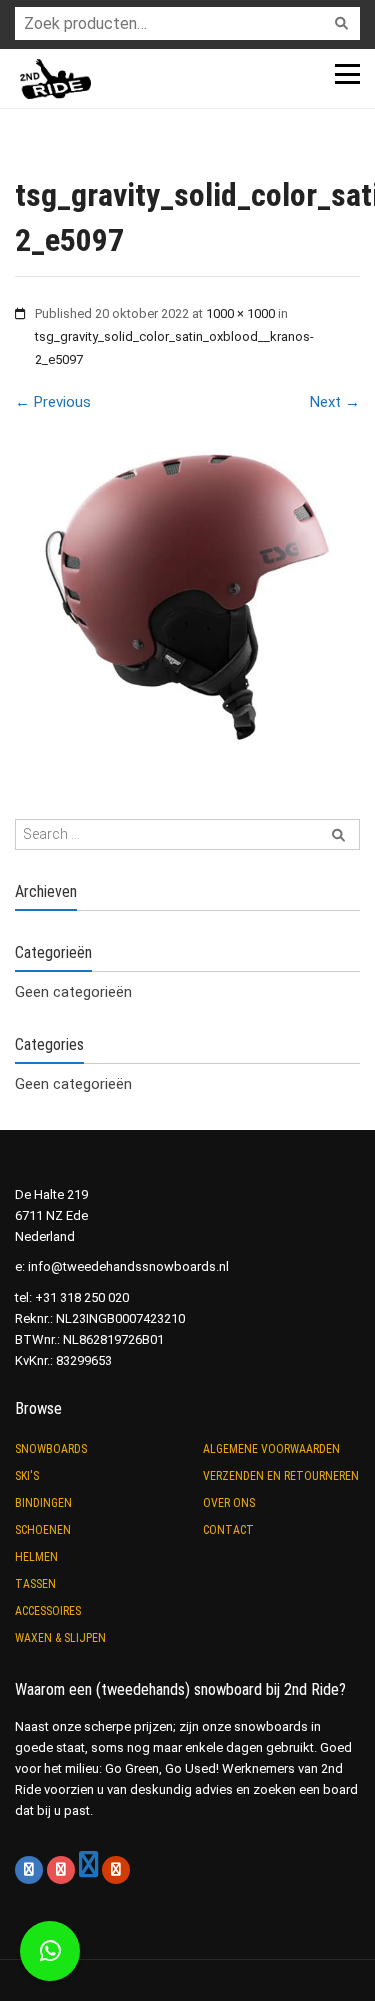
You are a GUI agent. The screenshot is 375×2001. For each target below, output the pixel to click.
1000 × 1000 (240, 313)
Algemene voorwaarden (271, 1449)
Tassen (35, 1584)
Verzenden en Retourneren (281, 1476)
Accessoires (48, 1611)
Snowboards (51, 1449)
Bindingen (43, 1503)
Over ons (229, 1503)
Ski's (27, 1476)
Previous (53, 402)
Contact (228, 1530)
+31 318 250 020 (82, 1297)
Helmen (36, 1557)
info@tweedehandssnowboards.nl (128, 1266)
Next (335, 402)
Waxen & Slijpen (60, 1638)
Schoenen (43, 1530)
